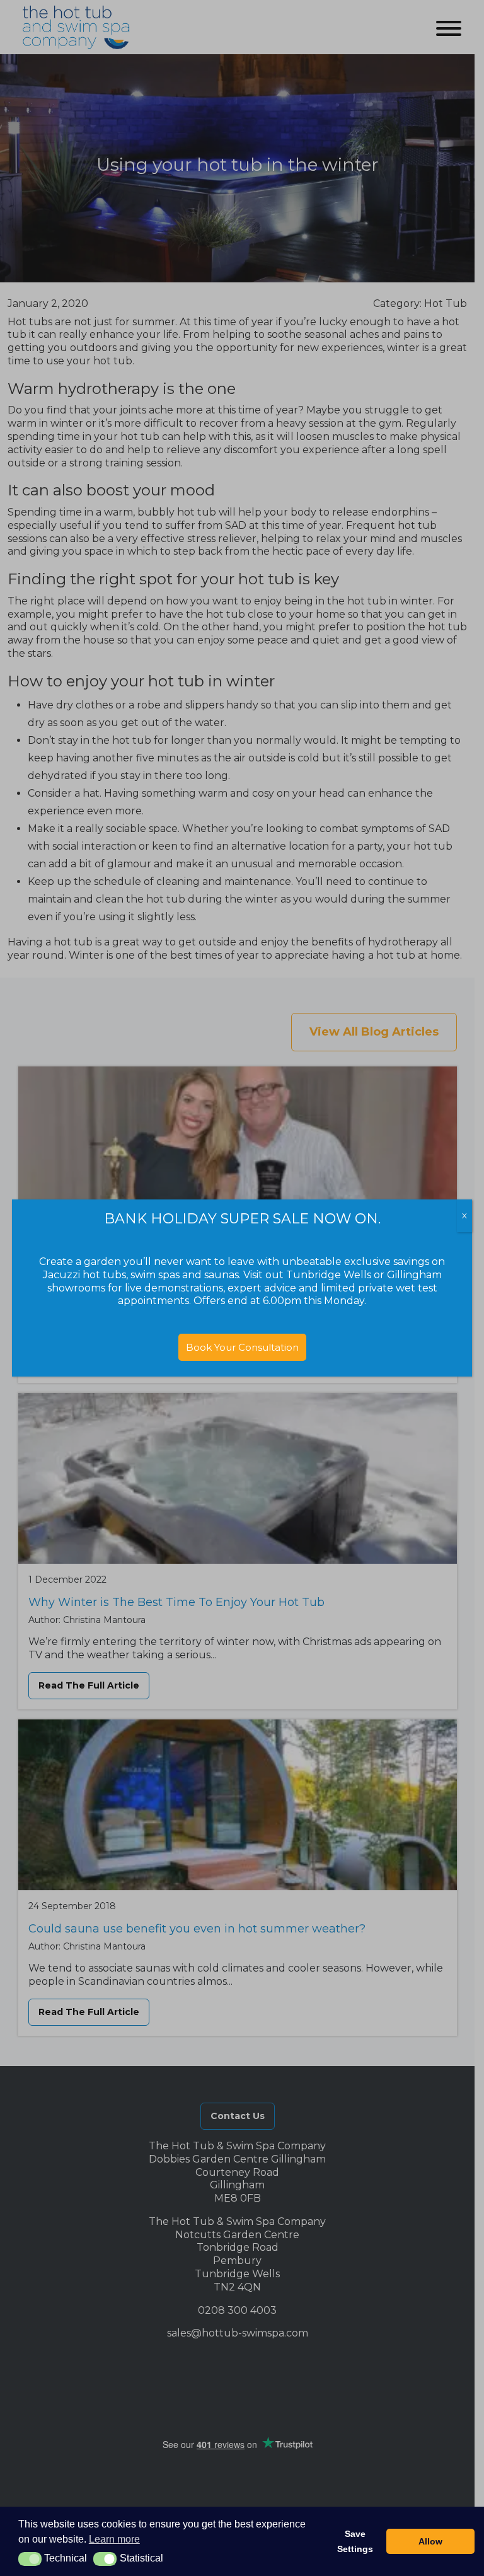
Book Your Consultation (242, 1347)
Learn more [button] (114, 2539)
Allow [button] (430, 2541)
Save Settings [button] (355, 2541)
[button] (30, 2559)
